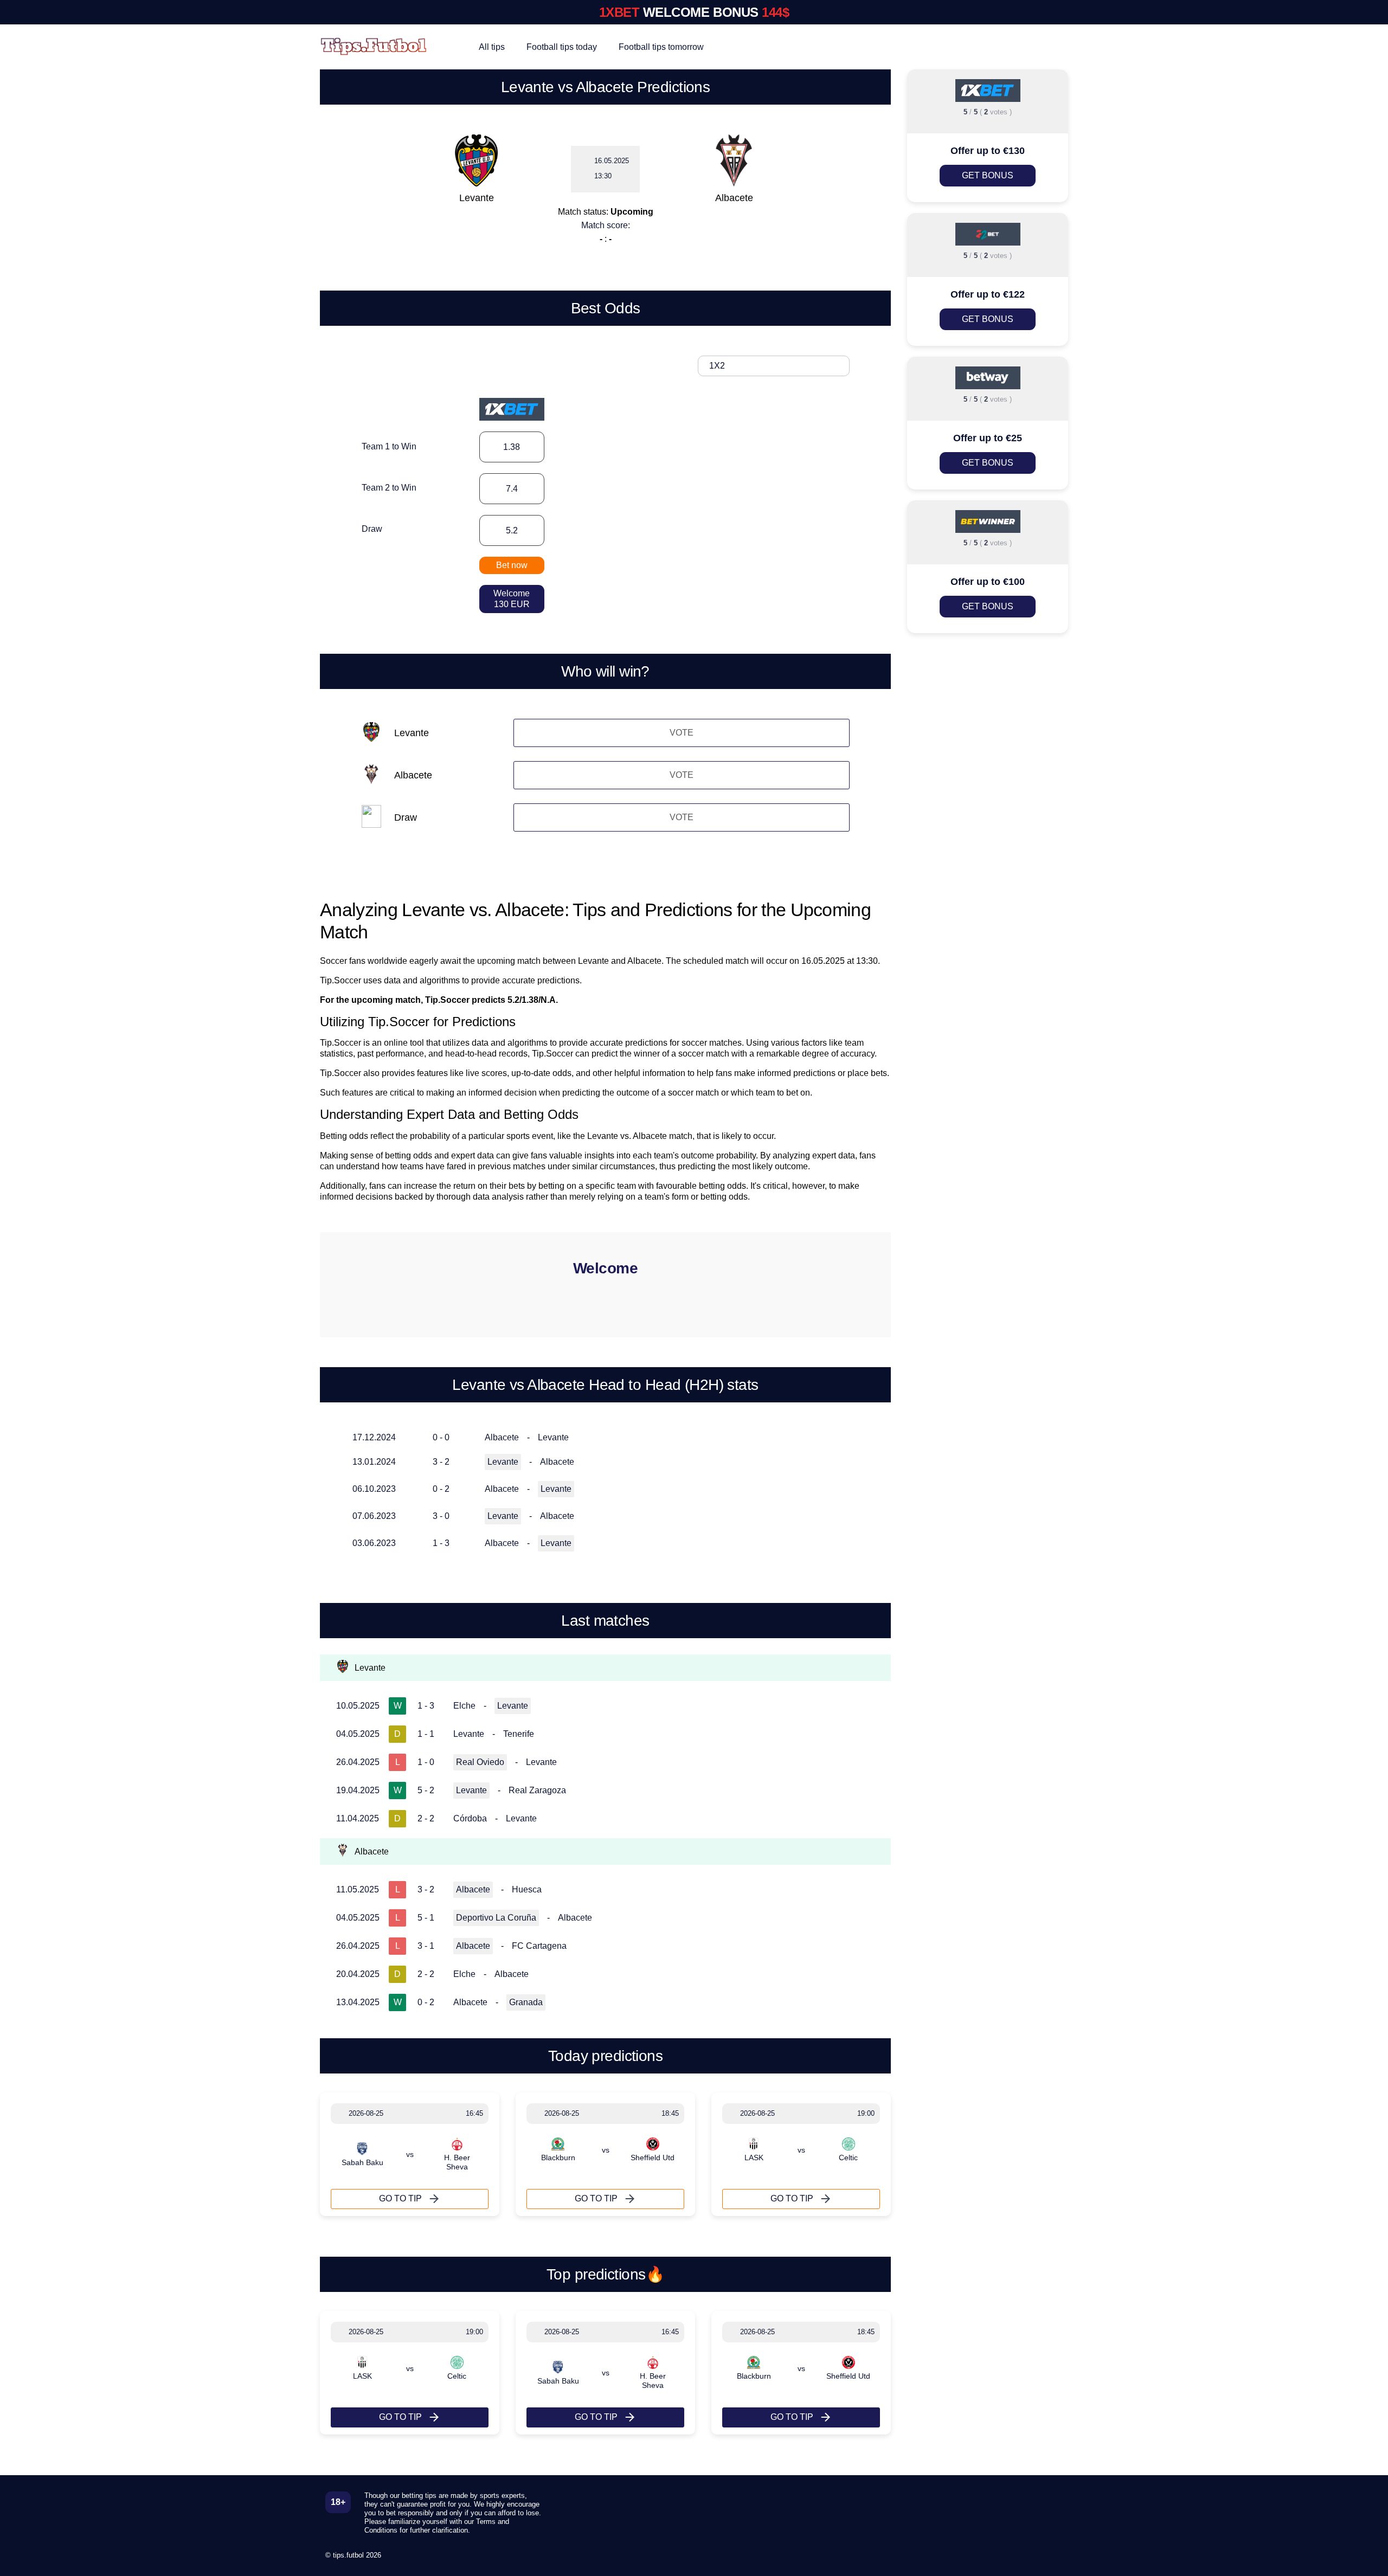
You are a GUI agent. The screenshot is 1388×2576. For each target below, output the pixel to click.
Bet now (512, 565)
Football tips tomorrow (661, 47)
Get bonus (988, 175)
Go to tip (400, 2198)
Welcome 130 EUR (512, 599)
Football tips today (562, 47)
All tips (492, 47)
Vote (682, 733)
